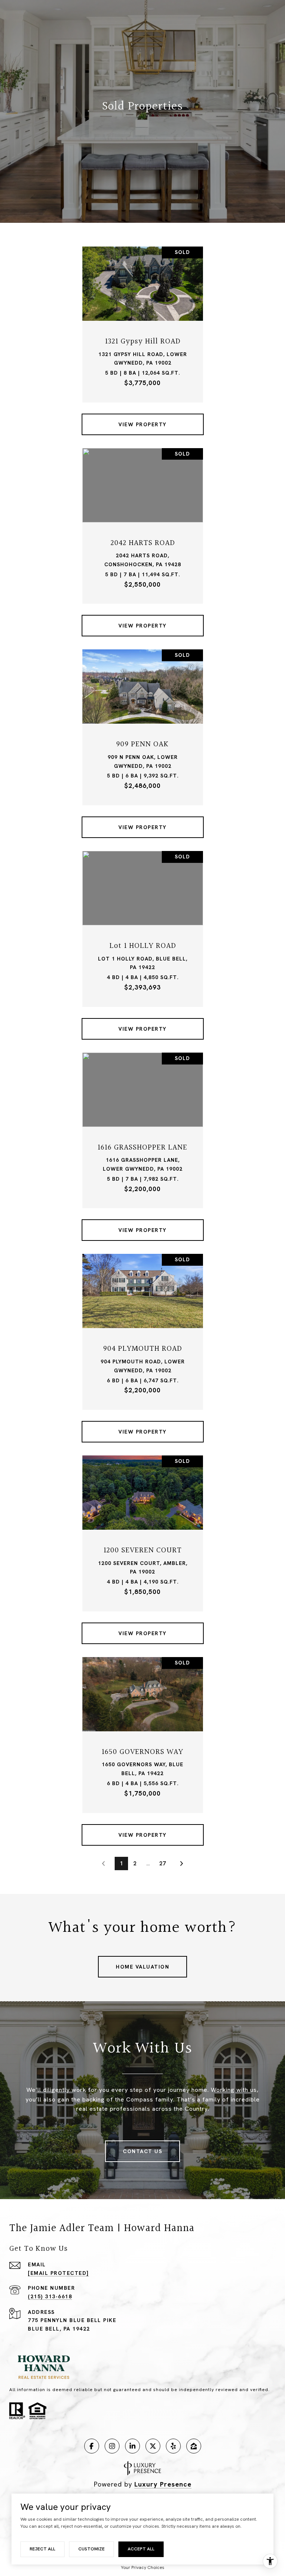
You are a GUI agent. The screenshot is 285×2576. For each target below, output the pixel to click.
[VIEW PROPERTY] (143, 418)
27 (163, 1863)
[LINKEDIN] (132, 2446)
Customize (91, 2549)
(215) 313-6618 (50, 2296)
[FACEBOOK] (92, 2446)
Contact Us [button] (142, 2151)
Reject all (42, 2549)
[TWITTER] (153, 2446)
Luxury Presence (163, 2484)
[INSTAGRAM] (112, 2446)
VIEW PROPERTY (142, 424)
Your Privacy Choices (143, 2567)
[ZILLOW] (194, 2446)
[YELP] (173, 2446)
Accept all (141, 2549)
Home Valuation (142, 1967)
